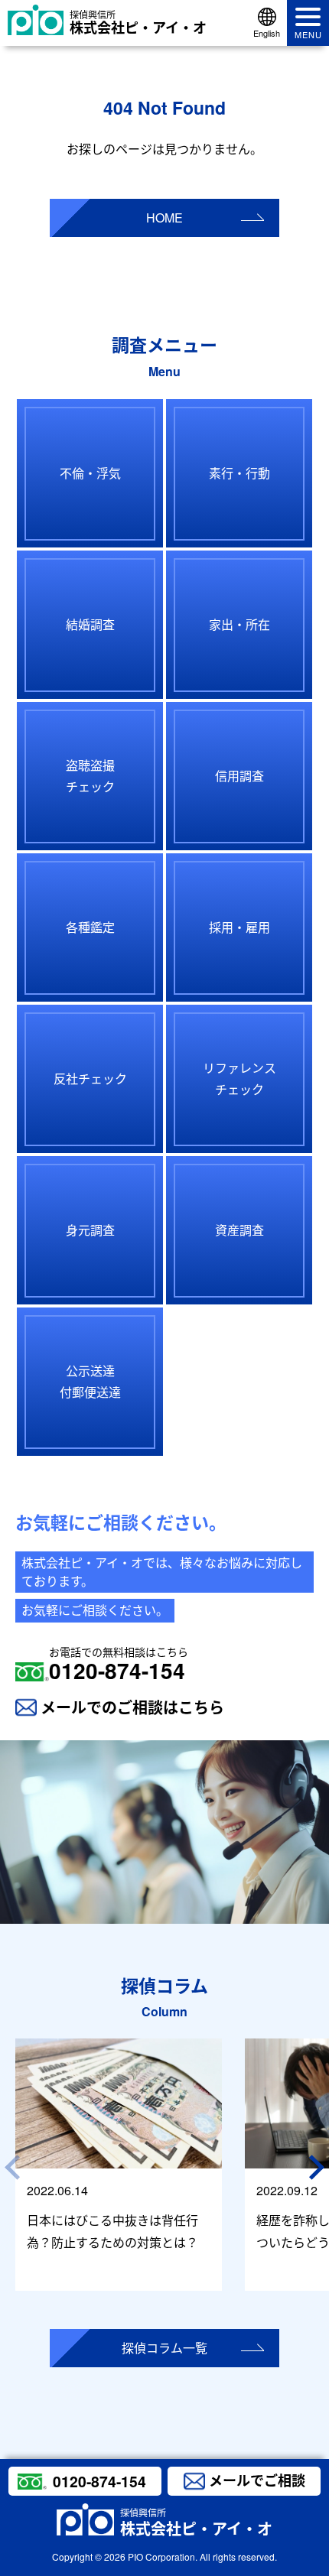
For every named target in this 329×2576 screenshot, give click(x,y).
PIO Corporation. (163, 2557)
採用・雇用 (239, 927)
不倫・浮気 (90, 473)
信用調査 (239, 776)
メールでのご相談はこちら (132, 1707)
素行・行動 (239, 473)
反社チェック (90, 1078)
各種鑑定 (90, 927)
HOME (164, 218)
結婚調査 (90, 624)
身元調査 (90, 1230)
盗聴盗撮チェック (90, 776)
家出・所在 (239, 624)
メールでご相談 (257, 2480)
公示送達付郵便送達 (90, 1382)
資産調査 (239, 1230)
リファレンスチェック (239, 1079)
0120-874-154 (119, 1665)
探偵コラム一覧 (164, 2348)
